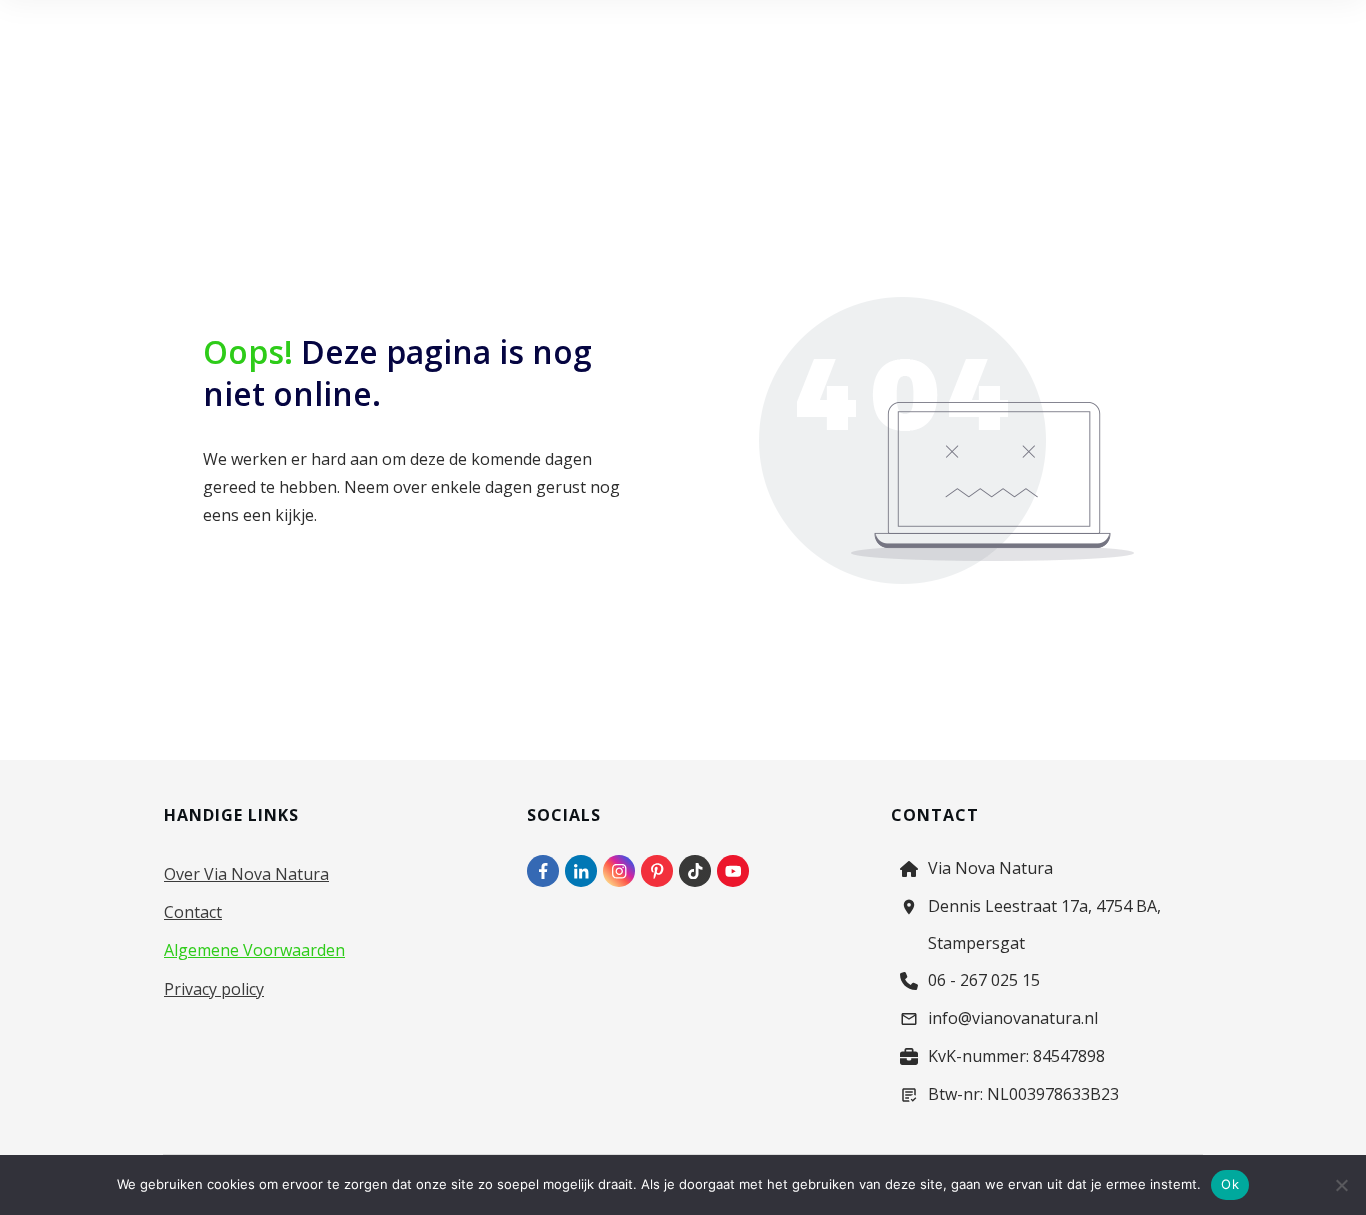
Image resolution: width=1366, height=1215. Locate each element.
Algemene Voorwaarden (254, 950)
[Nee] (1341, 1185)
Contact (193, 912)
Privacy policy (214, 989)
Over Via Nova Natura (246, 874)
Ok (1230, 1184)
